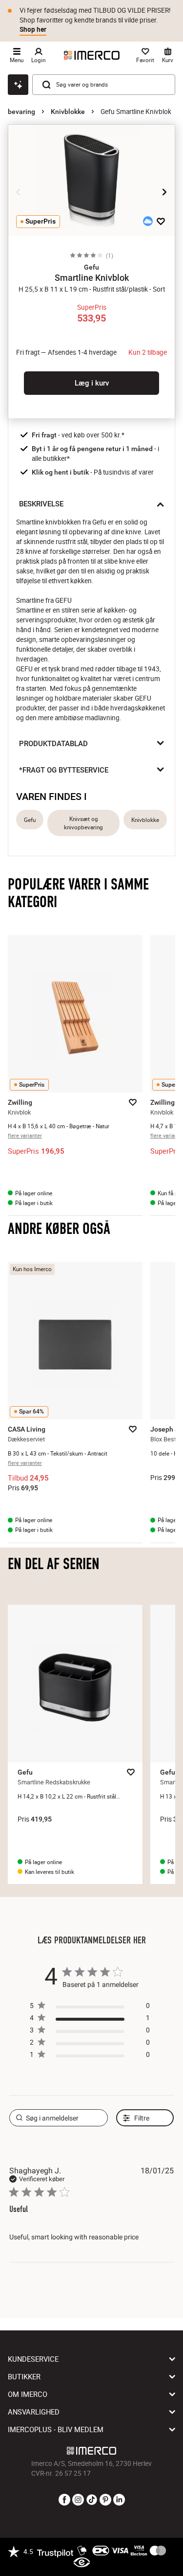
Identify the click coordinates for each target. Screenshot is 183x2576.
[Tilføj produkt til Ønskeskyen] (148, 221)
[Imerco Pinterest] (105, 2500)
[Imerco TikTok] (92, 2500)
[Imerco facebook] (64, 2500)
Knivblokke (68, 112)
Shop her (33, 29)
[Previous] (19, 192)
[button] (91, 267)
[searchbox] (59, 2118)
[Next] (164, 192)
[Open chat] (18, 85)
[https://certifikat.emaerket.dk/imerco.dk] (82, 2563)
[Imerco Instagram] (78, 2500)
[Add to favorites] (161, 221)
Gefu (30, 820)
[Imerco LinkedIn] (119, 2500)
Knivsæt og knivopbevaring (83, 823)
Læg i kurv (92, 383)
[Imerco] (92, 55)
